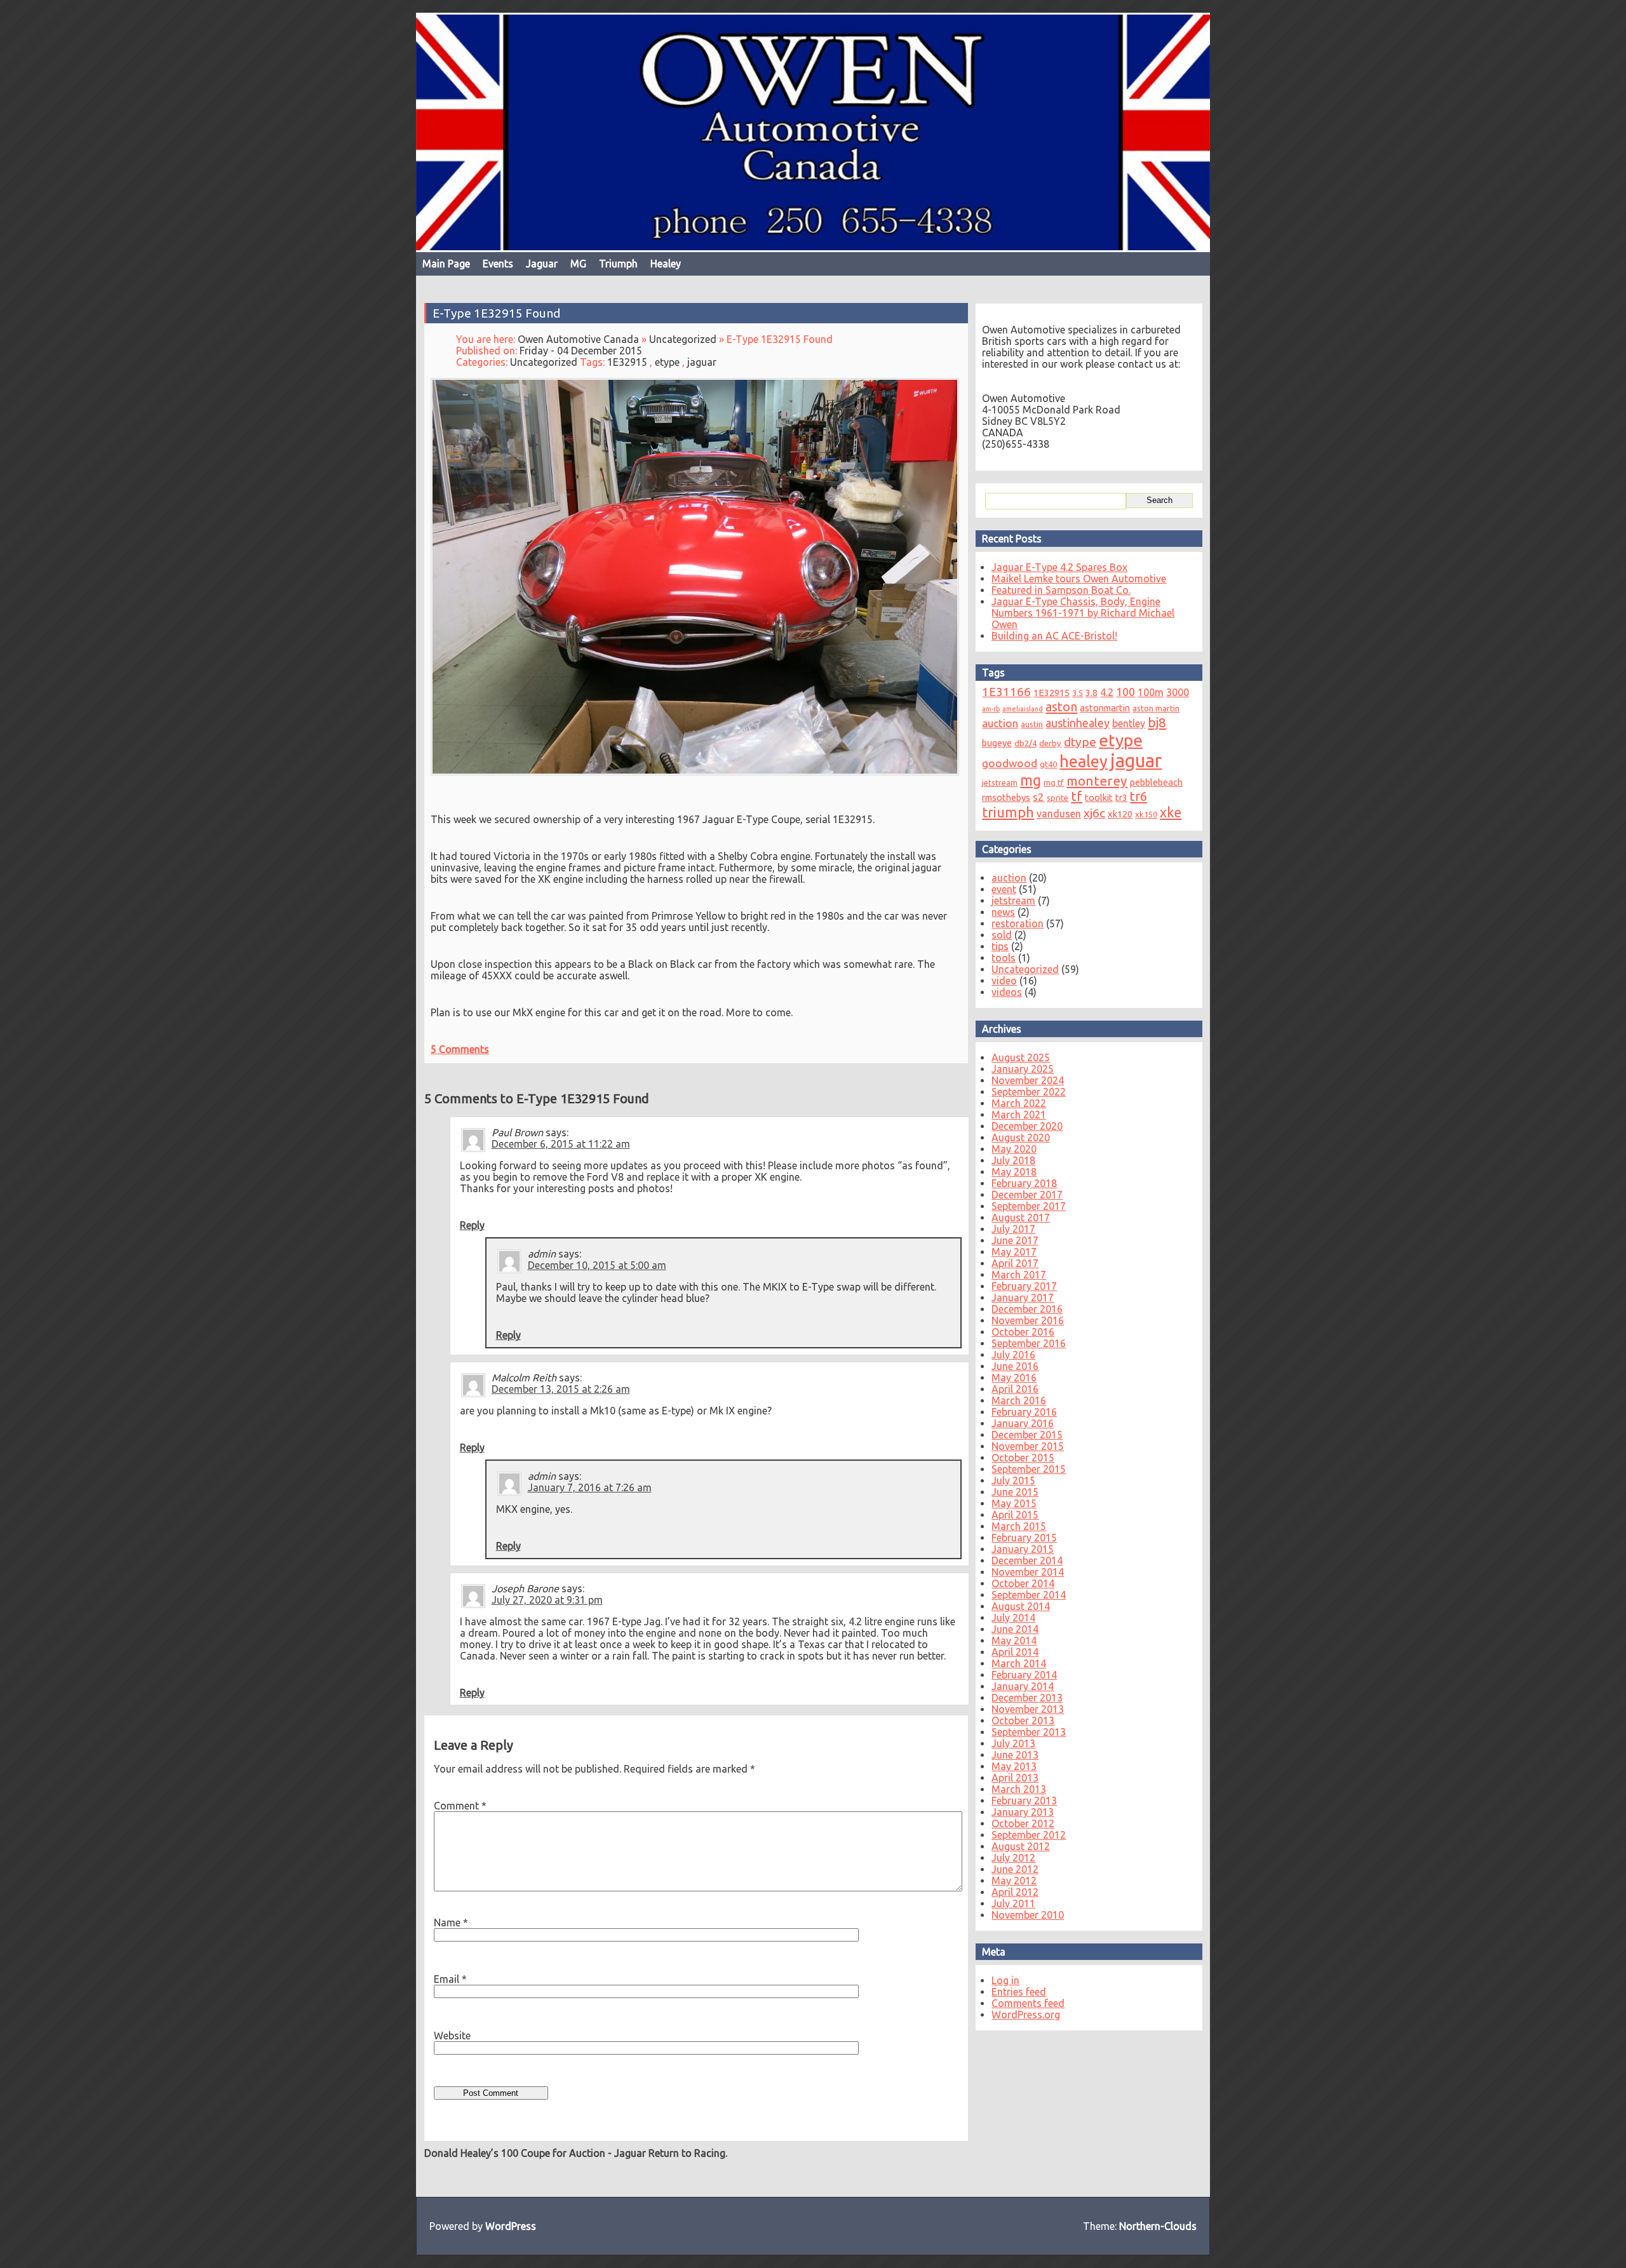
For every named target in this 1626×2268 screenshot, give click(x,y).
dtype (1080, 742)
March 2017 (1019, 1275)
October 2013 (1023, 1721)
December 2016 (1027, 1309)
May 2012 (1014, 1881)
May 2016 (1014, 1378)
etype (667, 362)
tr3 (1121, 797)
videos (1007, 992)
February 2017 (1024, 1286)
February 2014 (1024, 1675)
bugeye (997, 743)
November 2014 (1028, 1572)
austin (1032, 724)
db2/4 (1025, 743)
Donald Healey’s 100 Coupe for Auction (515, 2153)
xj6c (1094, 813)
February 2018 (1024, 1183)
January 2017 (1023, 1298)
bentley (1129, 723)
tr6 (1139, 796)
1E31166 (1006, 692)
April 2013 (1015, 1778)
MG (578, 264)
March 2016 (1019, 1400)
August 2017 (1021, 1218)
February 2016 (1024, 1412)
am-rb (991, 709)
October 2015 (1023, 1458)
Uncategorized (683, 339)
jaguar (702, 362)
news (1003, 912)
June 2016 (1015, 1366)
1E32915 (627, 362)
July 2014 (1013, 1618)
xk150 (1146, 814)
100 (1125, 692)
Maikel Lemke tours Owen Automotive (1079, 579)
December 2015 (1027, 1435)
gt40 (1048, 764)
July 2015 (1013, 1480)
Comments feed (1028, 2003)
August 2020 (1021, 1137)
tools (1004, 958)
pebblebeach (1156, 782)
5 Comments (460, 1049)
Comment (460, 1806)
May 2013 (1014, 1766)
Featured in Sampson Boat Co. (1061, 590)
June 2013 (1015, 1755)
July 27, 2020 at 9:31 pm (547, 1600)
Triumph (618, 264)
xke (1171, 812)
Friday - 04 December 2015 (581, 351)
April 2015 (1015, 1515)
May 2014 (1014, 1641)
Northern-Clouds (1158, 2226)
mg (1031, 780)
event (1004, 889)
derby (1050, 743)
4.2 (1107, 692)
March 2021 (1019, 1115)
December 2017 (1027, 1195)
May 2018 (1014, 1172)
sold (1002, 935)
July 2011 (1013, 1903)
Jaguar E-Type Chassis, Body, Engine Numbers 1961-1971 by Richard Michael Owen (1083, 613)
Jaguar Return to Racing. (671, 2153)
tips (1000, 946)
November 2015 (1028, 1446)
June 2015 (1015, 1492)
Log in (1005, 1980)
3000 (1178, 692)
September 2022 (1029, 1092)
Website (452, 2036)
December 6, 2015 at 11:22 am (561, 1144)
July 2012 (1013, 1858)
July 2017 (1013, 1229)
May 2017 (1014, 1252)
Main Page (446, 264)
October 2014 (1023, 1583)
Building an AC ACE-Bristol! (1054, 636)
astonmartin (1105, 708)
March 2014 (1019, 1663)
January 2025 (1023, 1069)
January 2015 (1023, 1549)
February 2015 (1024, 1538)
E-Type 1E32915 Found (496, 313)
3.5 (1078, 693)
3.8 (1092, 693)
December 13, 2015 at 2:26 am (561, 1389)
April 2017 (1015, 1263)
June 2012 (1015, 1869)
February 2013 (1024, 1801)
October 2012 (1023, 1823)
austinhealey (1078, 723)
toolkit (1099, 797)
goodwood (1010, 763)
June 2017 (1015, 1240)
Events (498, 264)
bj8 (1157, 722)
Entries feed (1019, 1992)
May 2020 (1014, 1149)
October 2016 (1023, 1332)
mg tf (1054, 782)
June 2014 (1015, 1629)
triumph (1008, 812)
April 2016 (1015, 1389)
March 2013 (1019, 1789)
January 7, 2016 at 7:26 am (590, 1487)
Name (451, 1922)
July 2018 (1013, 1160)
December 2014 (1027, 1560)
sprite (1058, 798)
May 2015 (1014, 1503)
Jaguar (542, 264)
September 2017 (1029, 1206)
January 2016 (1023, 1423)
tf (1077, 796)
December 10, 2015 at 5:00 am (597, 1265)
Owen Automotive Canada (578, 339)
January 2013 (1023, 1812)
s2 (1038, 797)
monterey (1097, 781)
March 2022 (1019, 1103)
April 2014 (1015, 1652)
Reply (472, 1225)
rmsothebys (1006, 797)
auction (1000, 723)
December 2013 (1027, 1698)
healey (1084, 761)
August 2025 (1021, 1057)
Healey (666, 264)
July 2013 (1013, 1743)
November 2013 (1028, 1709)
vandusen (1059, 814)
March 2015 (1019, 1526)
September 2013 (1029, 1732)
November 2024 (1028, 1080)
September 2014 (1029, 1595)
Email (450, 1979)
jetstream (1000, 782)
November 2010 (1028, 1915)
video (1004, 981)
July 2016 (1013, 1355)
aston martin (1156, 708)
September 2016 (1029, 1343)
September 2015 (1029, 1469)
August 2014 (1021, 1606)
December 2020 (1027, 1126)
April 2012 (1015, 1892)
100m (1151, 692)
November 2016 (1028, 1320)
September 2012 (1029, 1835)
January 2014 (1023, 1686)
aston (1061, 707)
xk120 (1120, 814)
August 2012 (1021, 1846)
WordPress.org (1026, 2015)
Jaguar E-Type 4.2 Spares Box (1059, 567)
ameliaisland (1023, 709)
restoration (1018, 923)
